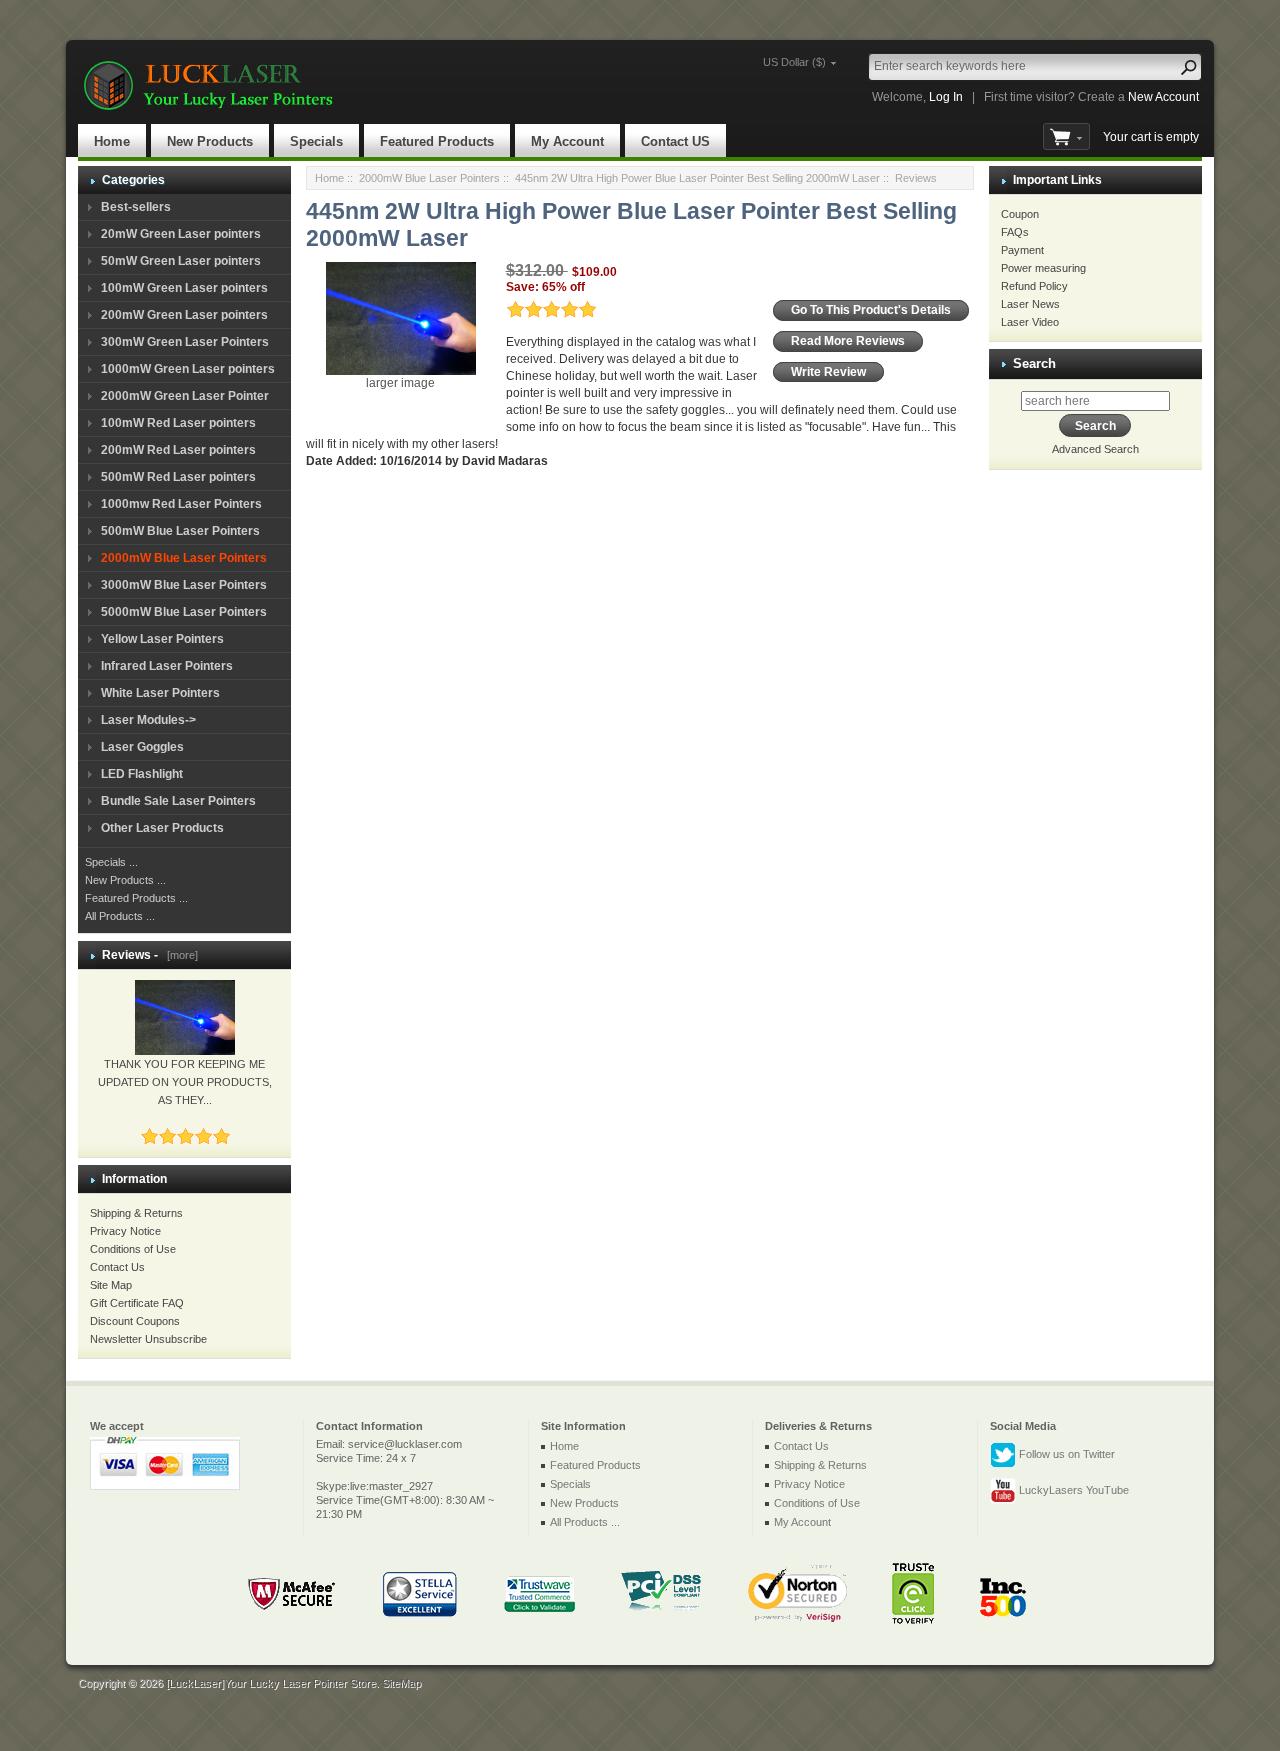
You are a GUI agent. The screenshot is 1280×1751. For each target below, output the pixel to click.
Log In (946, 97)
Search (1034, 363)
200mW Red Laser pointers (178, 450)
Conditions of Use (133, 1249)
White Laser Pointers (160, 693)
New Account (1163, 97)
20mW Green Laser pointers (181, 234)
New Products (210, 141)
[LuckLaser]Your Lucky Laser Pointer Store (271, 1683)
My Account (567, 141)
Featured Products (437, 141)
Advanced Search (1095, 449)
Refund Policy (1034, 286)
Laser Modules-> (148, 720)
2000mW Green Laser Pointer (185, 396)
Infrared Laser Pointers (167, 666)
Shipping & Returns (136, 1213)
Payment (1022, 250)
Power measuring (1043, 268)
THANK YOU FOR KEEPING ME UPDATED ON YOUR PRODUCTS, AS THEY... (185, 1082)
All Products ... (120, 916)
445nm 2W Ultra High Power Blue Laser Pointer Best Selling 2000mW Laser (697, 178)
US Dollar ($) (794, 62)
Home (112, 141)
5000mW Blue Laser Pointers (184, 612)
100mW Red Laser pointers (178, 423)
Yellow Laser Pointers (162, 639)
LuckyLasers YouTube (1072, 1490)
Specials (316, 141)
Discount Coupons (135, 1321)
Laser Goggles (142, 747)
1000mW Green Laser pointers (188, 369)
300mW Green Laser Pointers (185, 342)
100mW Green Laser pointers (184, 288)
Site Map (111, 1285)
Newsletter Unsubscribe (148, 1339)
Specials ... (111, 862)
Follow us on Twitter (1065, 1454)
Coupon (1020, 214)
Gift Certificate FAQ (137, 1303)
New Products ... (125, 880)
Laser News (1030, 304)
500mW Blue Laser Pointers (180, 531)
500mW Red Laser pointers (178, 477)
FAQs (1015, 232)
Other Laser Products (162, 828)
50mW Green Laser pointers (181, 261)
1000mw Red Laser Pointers (181, 504)
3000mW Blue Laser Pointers (184, 585)
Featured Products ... (136, 898)
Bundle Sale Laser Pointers (178, 801)
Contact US (675, 141)
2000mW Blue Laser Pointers (429, 178)
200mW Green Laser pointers (184, 315)
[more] (179, 955)
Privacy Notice (125, 1231)
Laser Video (1030, 322)
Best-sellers (136, 207)
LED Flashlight (142, 774)
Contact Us (117, 1267)
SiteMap (401, 1683)
